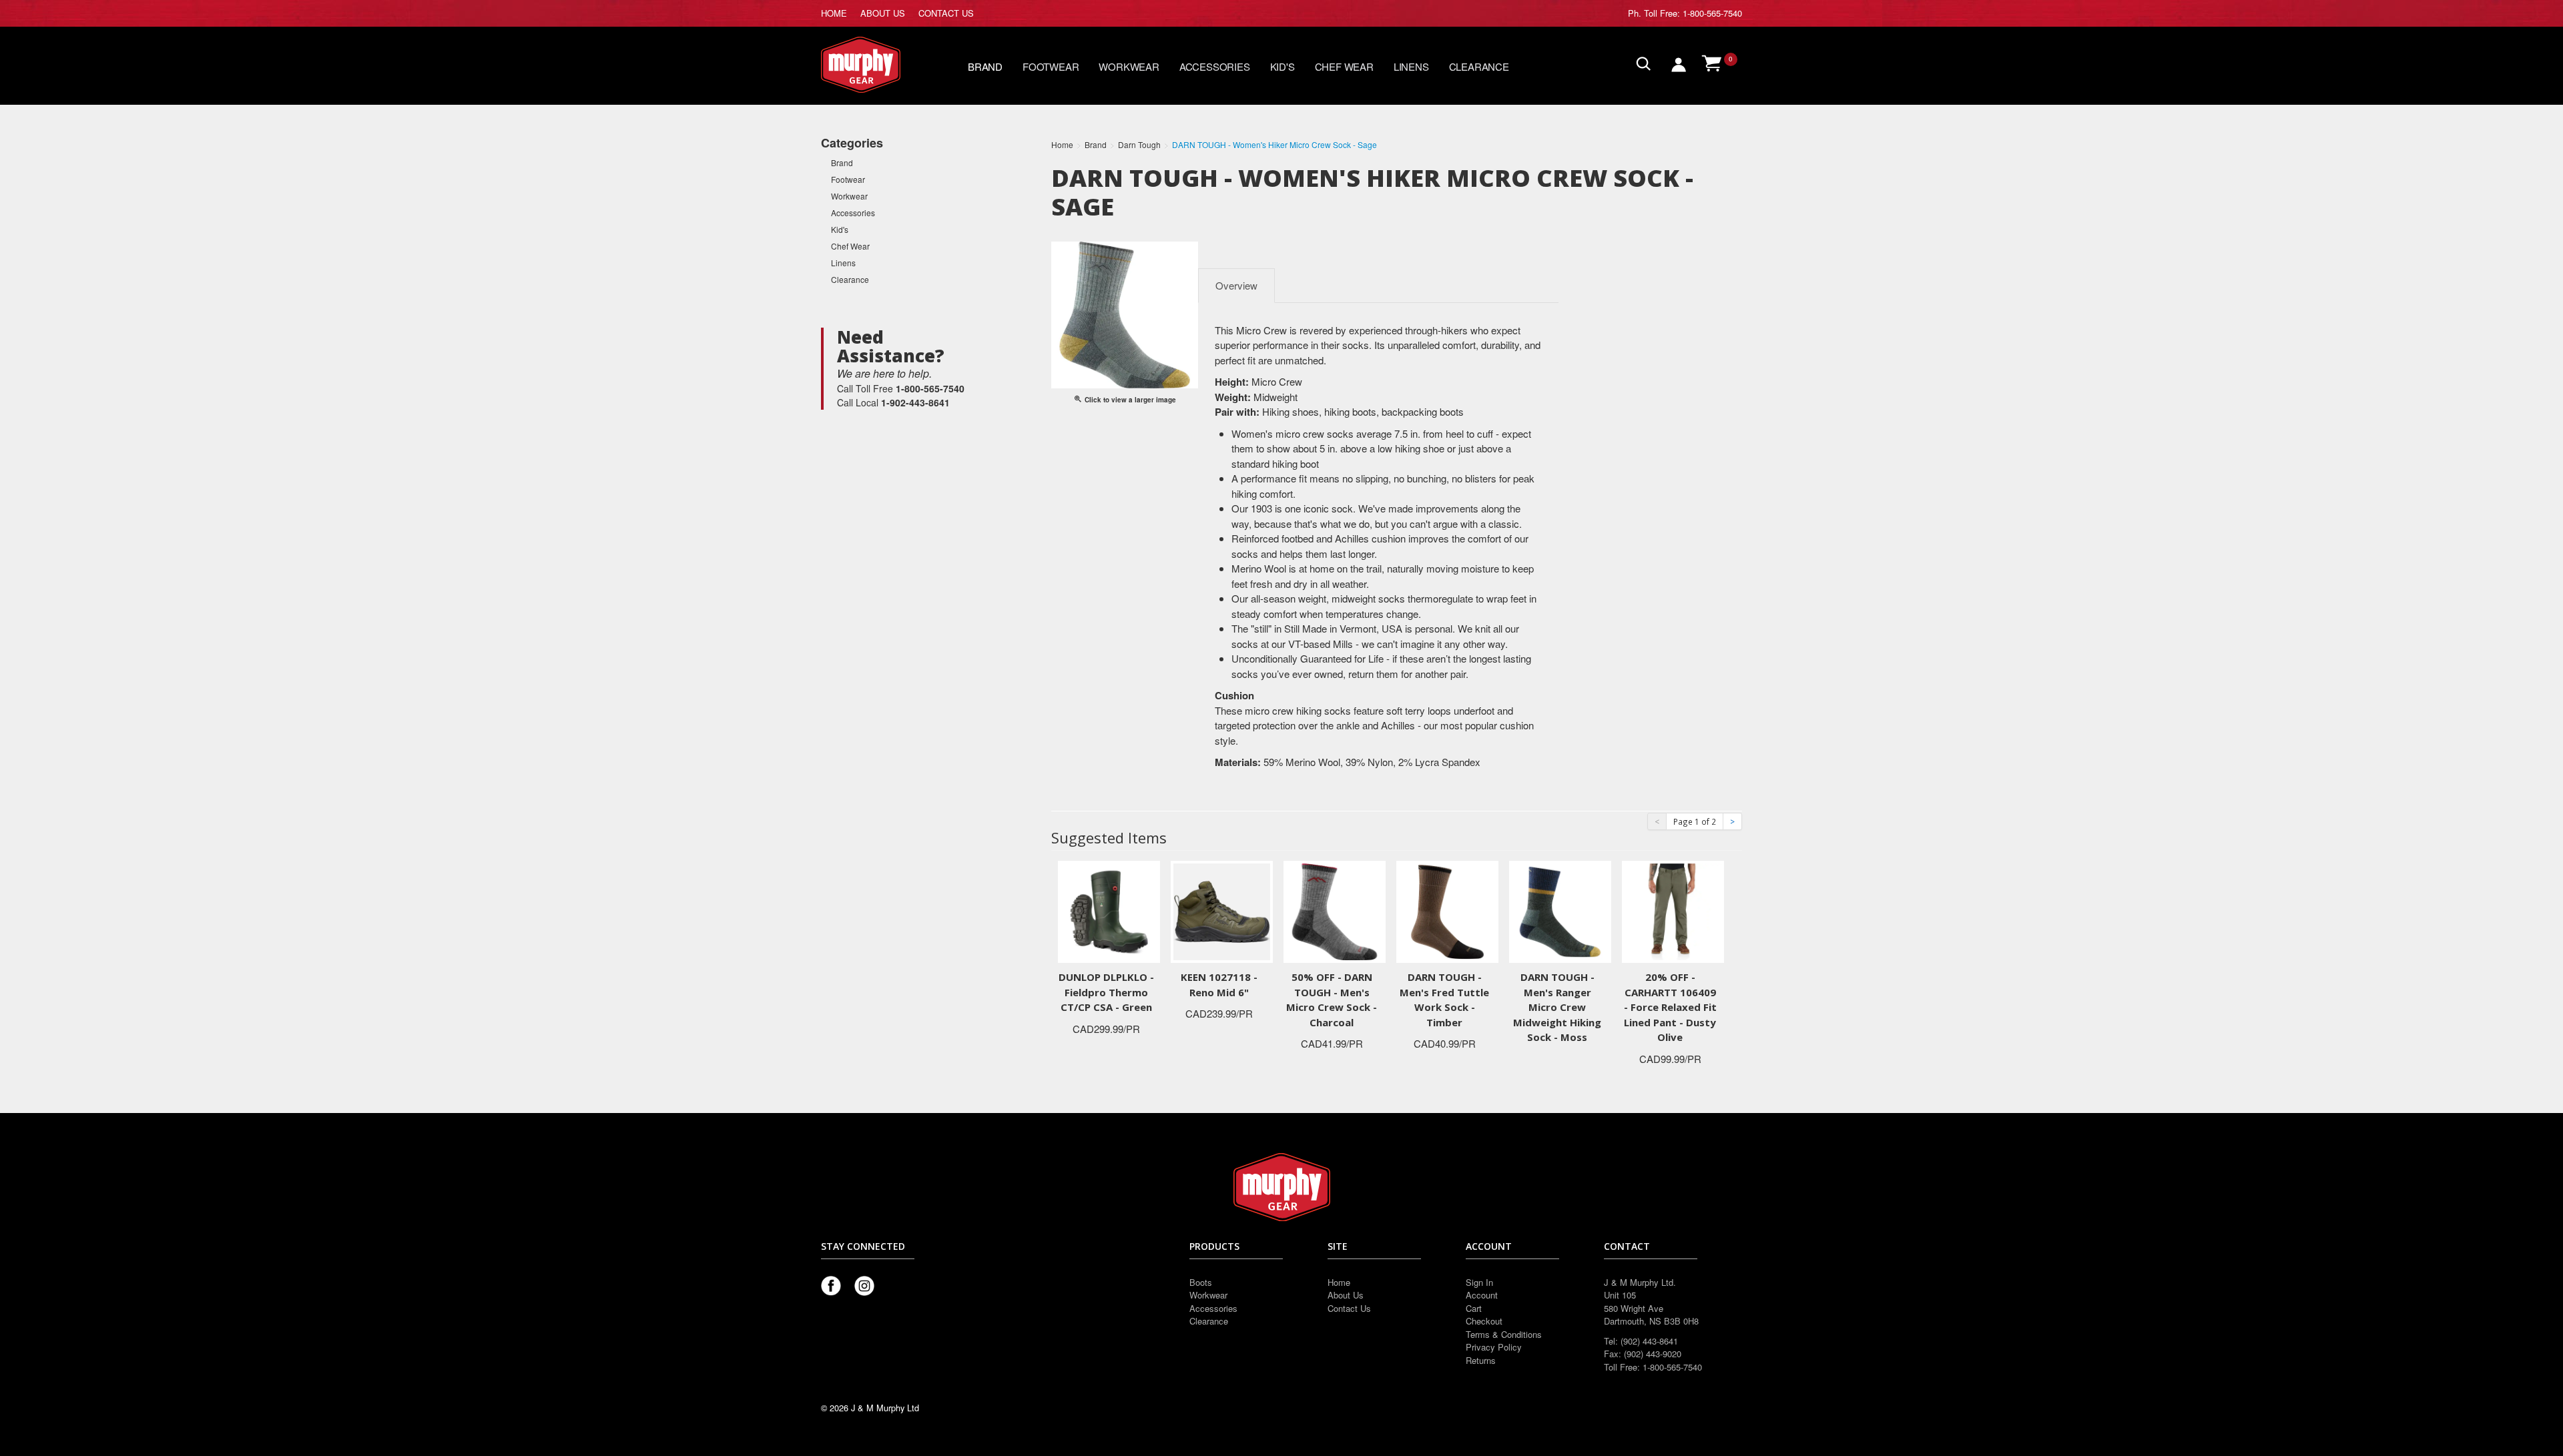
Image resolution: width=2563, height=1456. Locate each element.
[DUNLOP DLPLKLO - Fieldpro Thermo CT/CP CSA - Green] (1109, 911)
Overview (1236, 285)
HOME (834, 13)
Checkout (1484, 1321)
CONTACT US (946, 13)
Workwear (1129, 66)
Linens (1411, 66)
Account (1482, 1295)
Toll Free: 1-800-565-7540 (1693, 13)
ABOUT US (883, 13)
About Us (1346, 1295)
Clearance (1479, 66)
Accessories (1215, 66)
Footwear (1051, 66)
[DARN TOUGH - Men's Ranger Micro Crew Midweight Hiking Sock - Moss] (1560, 911)
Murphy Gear (878, 65)
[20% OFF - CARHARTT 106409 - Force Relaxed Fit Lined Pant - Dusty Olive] (1673, 911)
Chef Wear (1344, 66)
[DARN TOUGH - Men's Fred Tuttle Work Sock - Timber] (1447, 911)
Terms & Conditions (1504, 1334)
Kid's (1283, 66)
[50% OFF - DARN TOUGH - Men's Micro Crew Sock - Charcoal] (1335, 911)
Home (1339, 1282)
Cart (1474, 1308)
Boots (1201, 1282)
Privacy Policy (1494, 1347)
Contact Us (1349, 1308)
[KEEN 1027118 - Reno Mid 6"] (1222, 911)
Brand (985, 66)
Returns (1481, 1360)
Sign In (1479, 1282)
